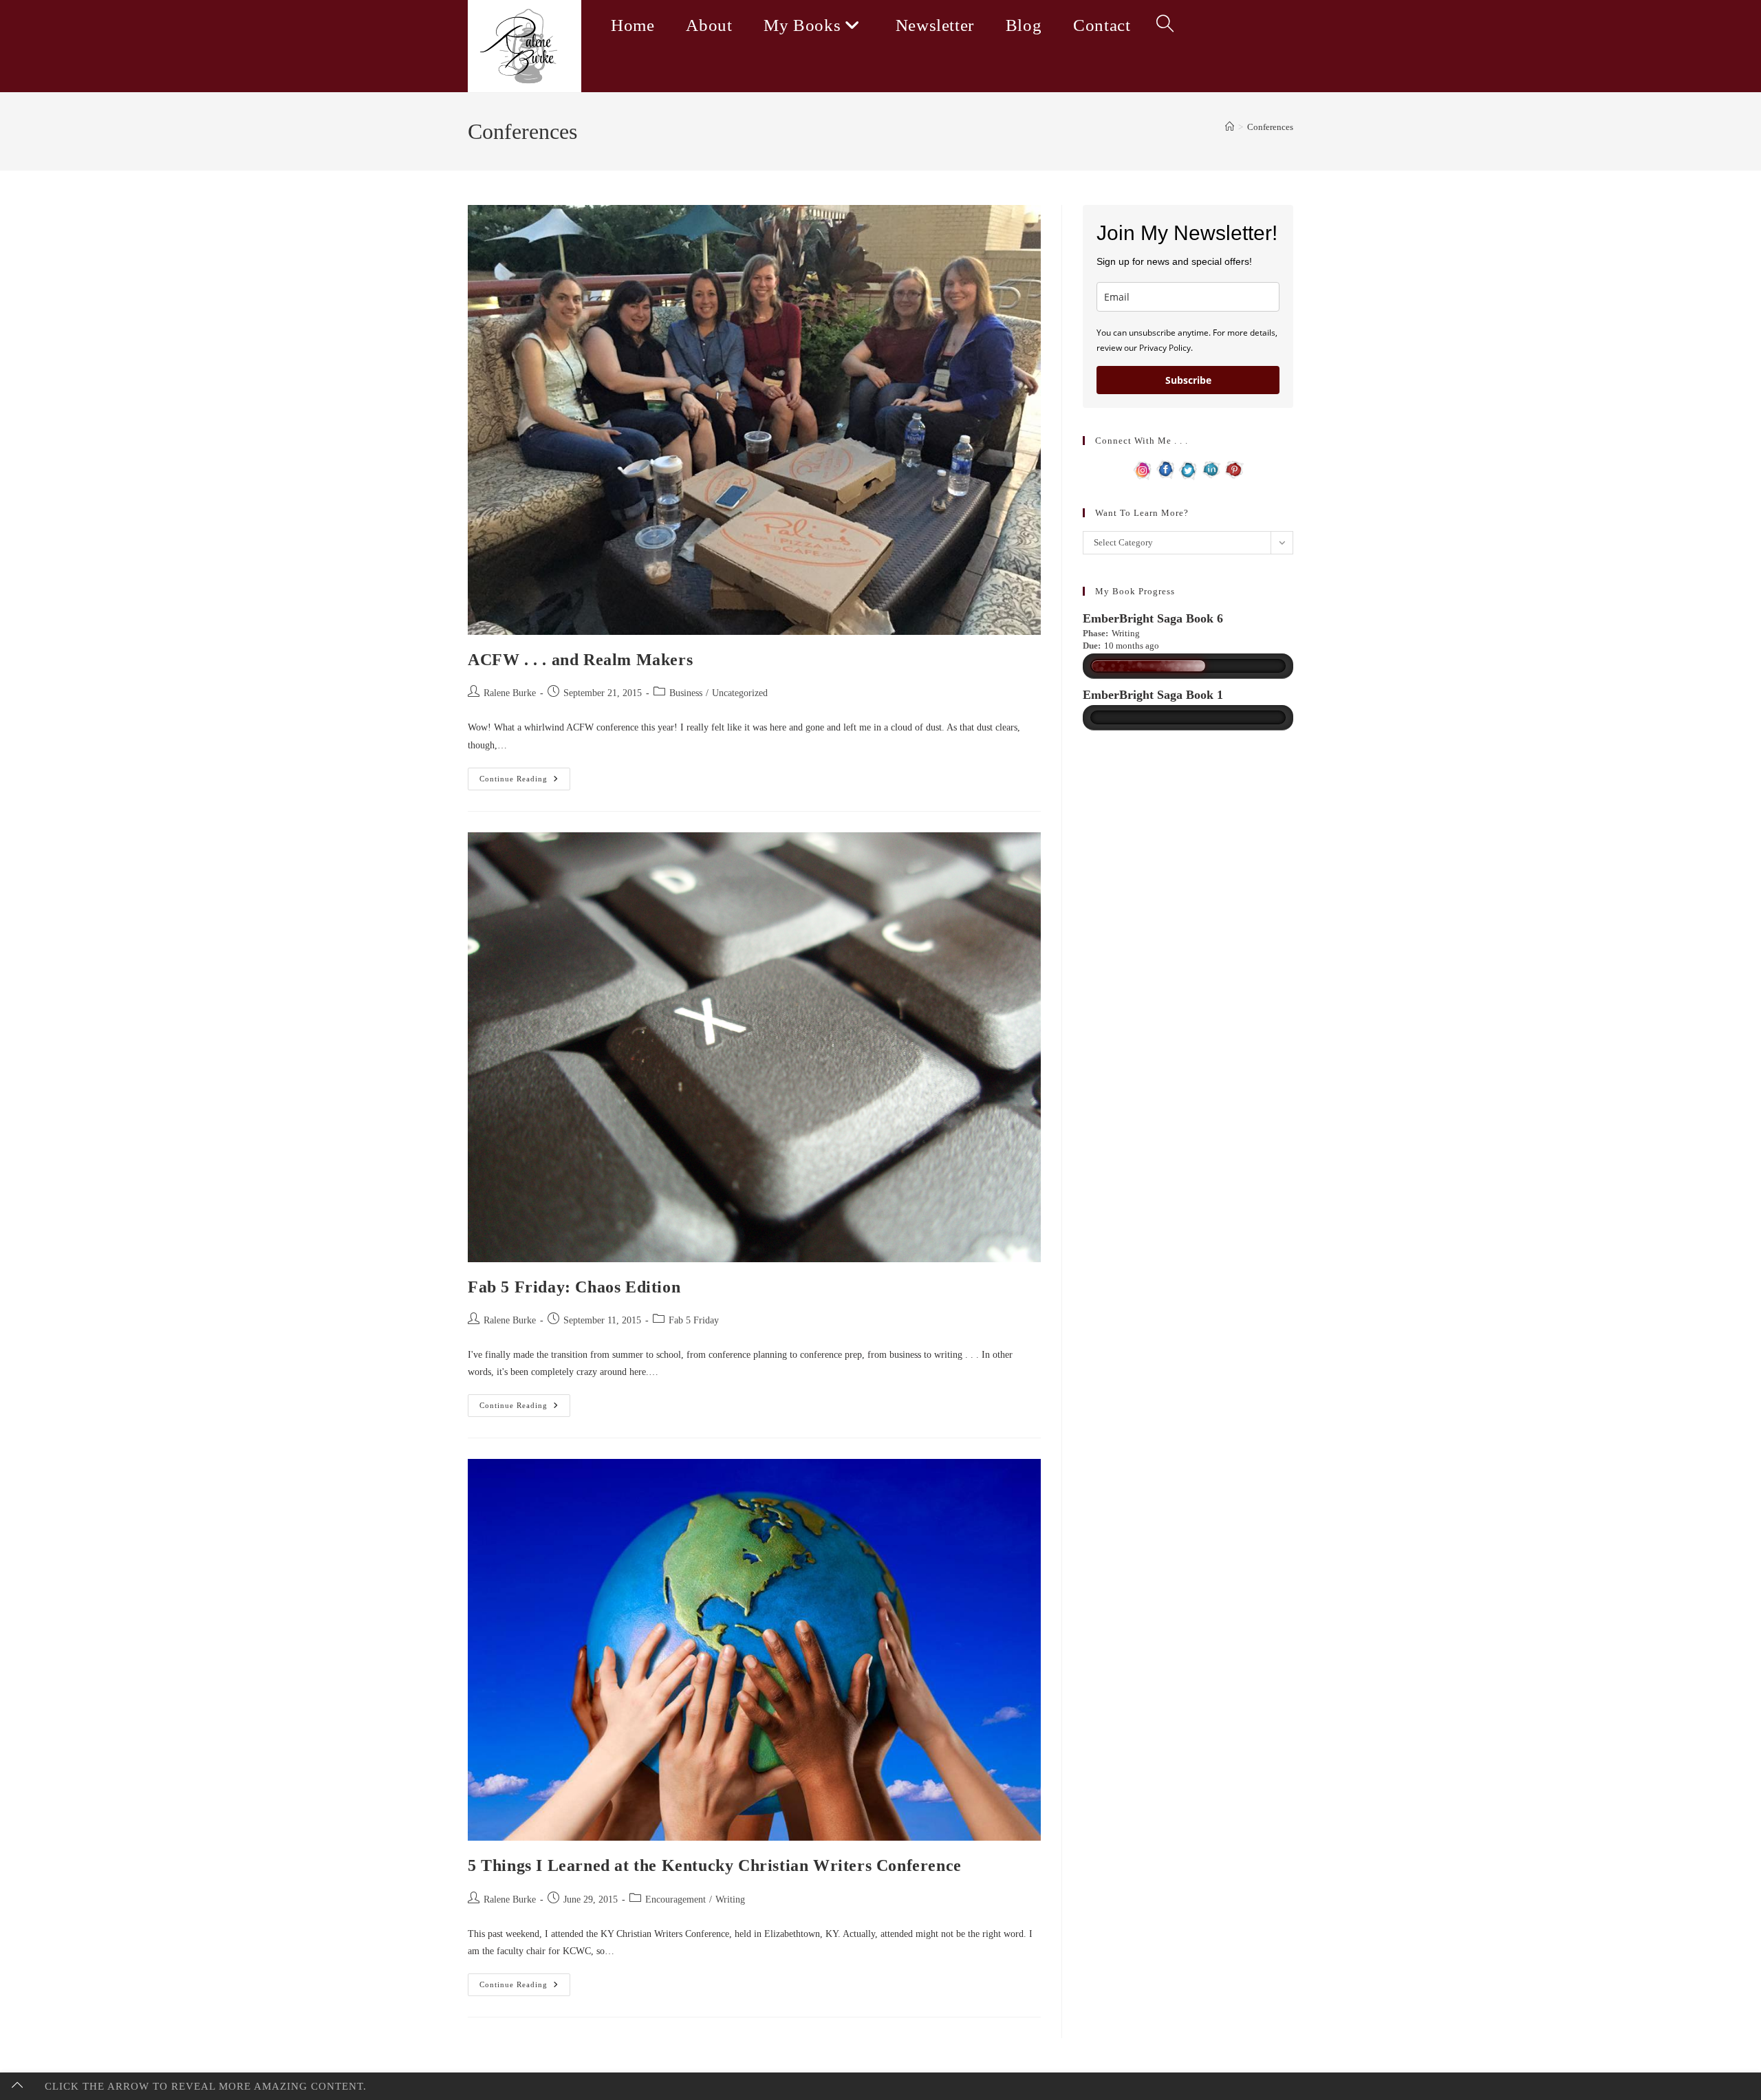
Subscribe (1188, 380)
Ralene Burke (510, 693)
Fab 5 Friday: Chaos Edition (574, 1287)
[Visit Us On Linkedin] (1211, 469)
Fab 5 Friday (694, 1320)
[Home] (1230, 127)
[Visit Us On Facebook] (1166, 469)
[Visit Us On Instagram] (1143, 469)
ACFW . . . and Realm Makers (580, 660)
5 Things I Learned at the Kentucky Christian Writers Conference (715, 1865)
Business (686, 693)
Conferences (1270, 127)
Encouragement (676, 1899)
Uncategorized (740, 693)
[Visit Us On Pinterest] (1234, 469)
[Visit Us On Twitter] (1188, 469)
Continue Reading (525, 782)
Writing (730, 1899)
